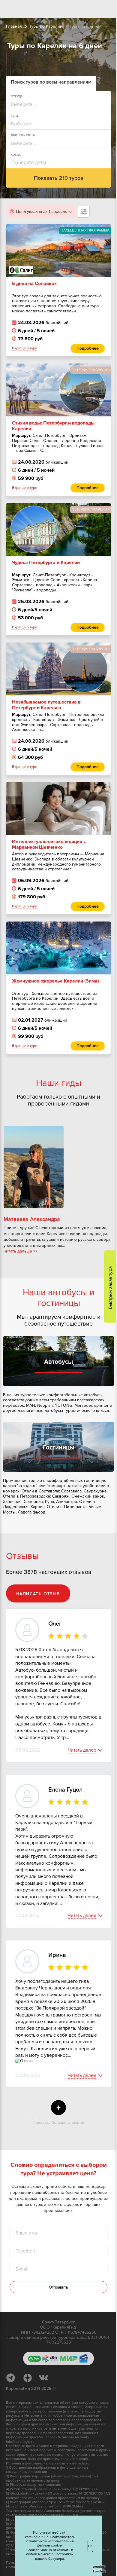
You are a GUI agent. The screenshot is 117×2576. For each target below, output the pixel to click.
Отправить (56, 2295)
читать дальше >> (21, 1251)
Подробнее (83, 348)
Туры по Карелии (46, 26)
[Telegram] (14, 2386)
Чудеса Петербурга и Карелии (46, 560)
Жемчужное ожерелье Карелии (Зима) (55, 979)
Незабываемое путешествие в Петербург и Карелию (46, 703)
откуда (17, 97)
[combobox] (54, 104)
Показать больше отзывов (56, 2122)
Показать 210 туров (56, 178)
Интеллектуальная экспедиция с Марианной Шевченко (49, 842)
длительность (23, 135)
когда (16, 155)
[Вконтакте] (46, 2386)
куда (15, 116)
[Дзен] (30, 2386)
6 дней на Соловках (34, 281)
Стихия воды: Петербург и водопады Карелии (53, 424)
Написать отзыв (38, 1595)
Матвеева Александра (32, 1219)
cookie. (48, 2541)
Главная (14, 26)
